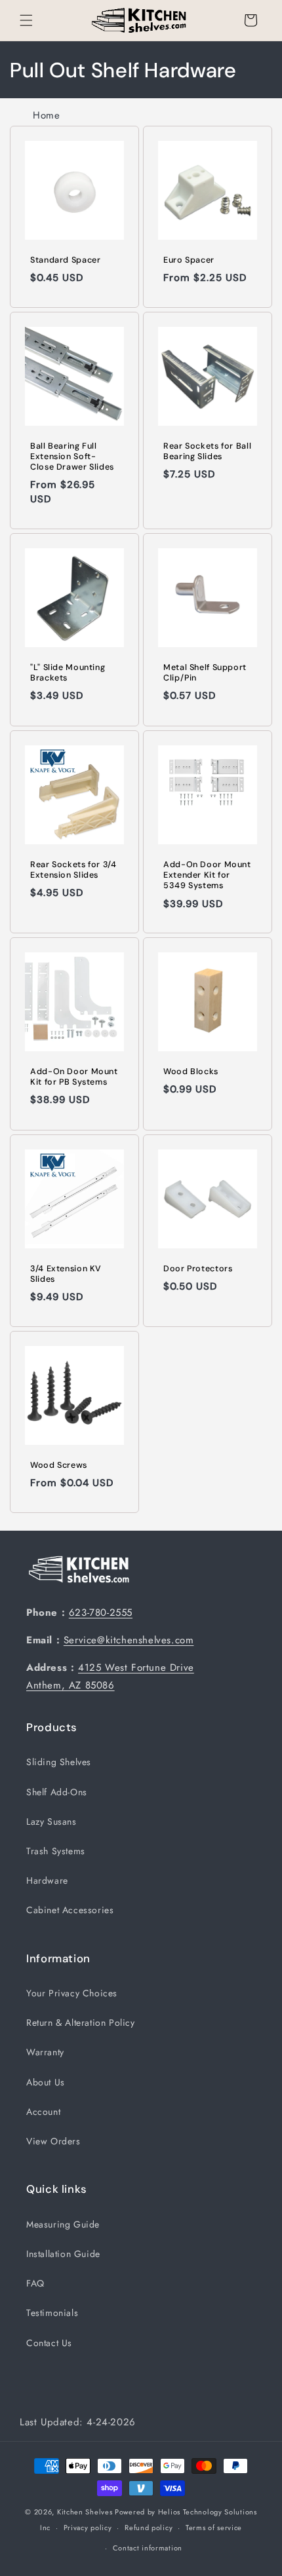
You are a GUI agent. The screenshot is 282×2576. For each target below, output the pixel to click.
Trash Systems (56, 1851)
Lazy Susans (51, 1821)
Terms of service (214, 2528)
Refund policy (149, 2528)
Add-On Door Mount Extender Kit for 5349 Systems (207, 875)
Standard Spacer (65, 260)
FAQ (35, 2283)
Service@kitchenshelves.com (129, 1640)
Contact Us (49, 2343)
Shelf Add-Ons (57, 1792)
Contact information (148, 2548)
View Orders (53, 2141)
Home (46, 115)
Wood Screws (59, 1465)
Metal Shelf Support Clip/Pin (205, 673)
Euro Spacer (189, 260)
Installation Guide (63, 2254)
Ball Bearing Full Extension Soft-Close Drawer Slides (72, 457)
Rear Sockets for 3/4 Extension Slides (73, 870)
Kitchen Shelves (85, 2512)
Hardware (47, 1880)
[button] (26, 20)
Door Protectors (198, 1269)
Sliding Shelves (59, 1762)
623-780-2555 (101, 1613)
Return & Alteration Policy (81, 2023)
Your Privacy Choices (72, 1993)
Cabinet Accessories (70, 1910)
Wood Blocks (191, 1072)
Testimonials (52, 2313)
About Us (46, 2082)
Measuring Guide (63, 2224)
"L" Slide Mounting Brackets (68, 673)
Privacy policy (88, 2528)
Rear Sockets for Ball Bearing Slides (207, 451)
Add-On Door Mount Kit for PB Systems (74, 1077)
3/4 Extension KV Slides (66, 1274)
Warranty (45, 2052)
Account (43, 2112)
